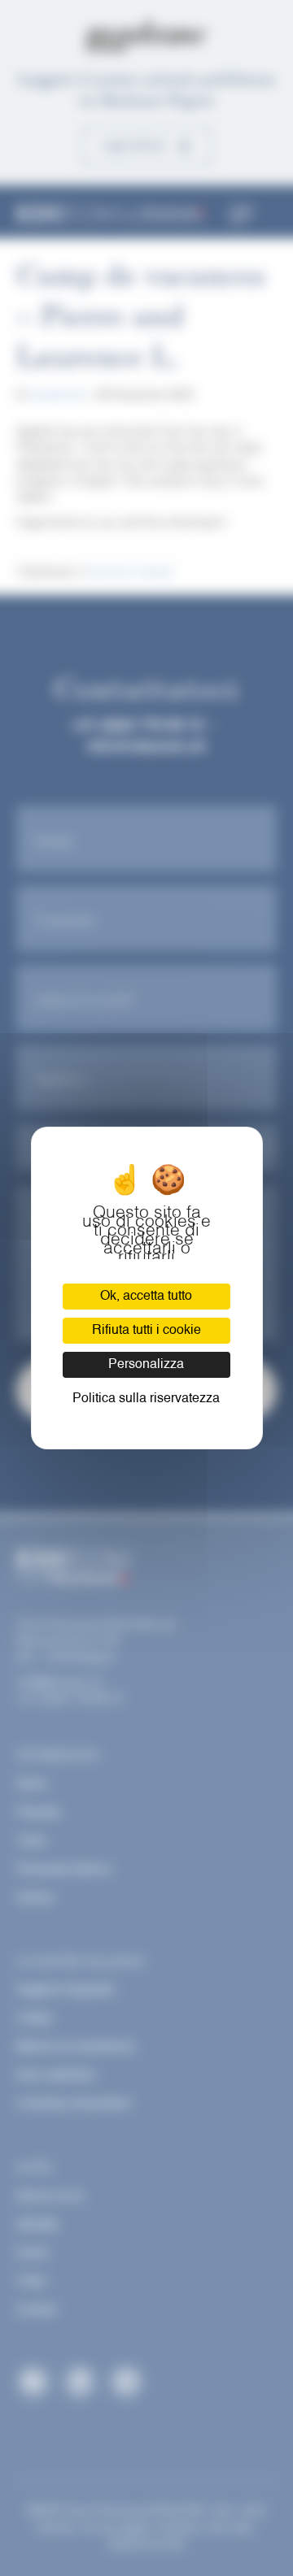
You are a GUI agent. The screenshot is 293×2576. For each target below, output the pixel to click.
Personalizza (146, 1365)
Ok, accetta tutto (146, 1297)
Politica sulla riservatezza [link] (146, 1399)
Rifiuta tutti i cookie (146, 1331)
